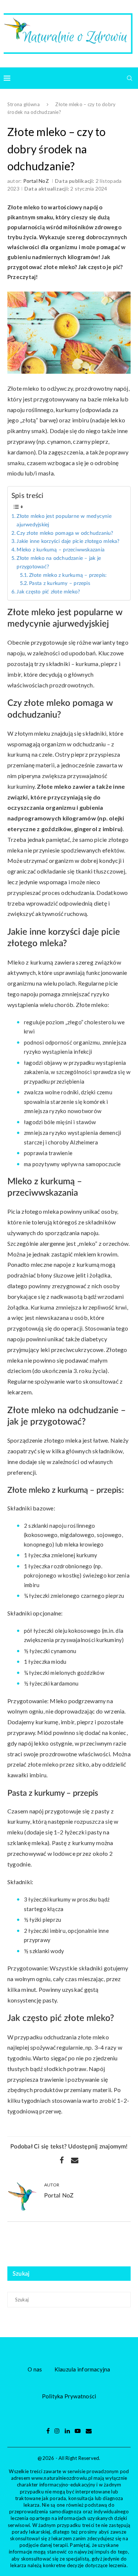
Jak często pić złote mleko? (48, 592)
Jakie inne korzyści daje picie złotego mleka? (68, 541)
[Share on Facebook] (62, 2160)
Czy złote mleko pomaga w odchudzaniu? (65, 533)
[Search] (130, 78)
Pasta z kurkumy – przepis (60, 583)
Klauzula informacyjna (82, 2369)
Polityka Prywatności (69, 2396)
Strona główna (24, 104)
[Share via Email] (75, 2160)
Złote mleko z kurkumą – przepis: (68, 575)
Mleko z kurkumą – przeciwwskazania (61, 550)
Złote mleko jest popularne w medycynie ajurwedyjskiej (64, 521)
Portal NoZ (36, 181)
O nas (35, 2369)
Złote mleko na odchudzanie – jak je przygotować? (59, 563)
